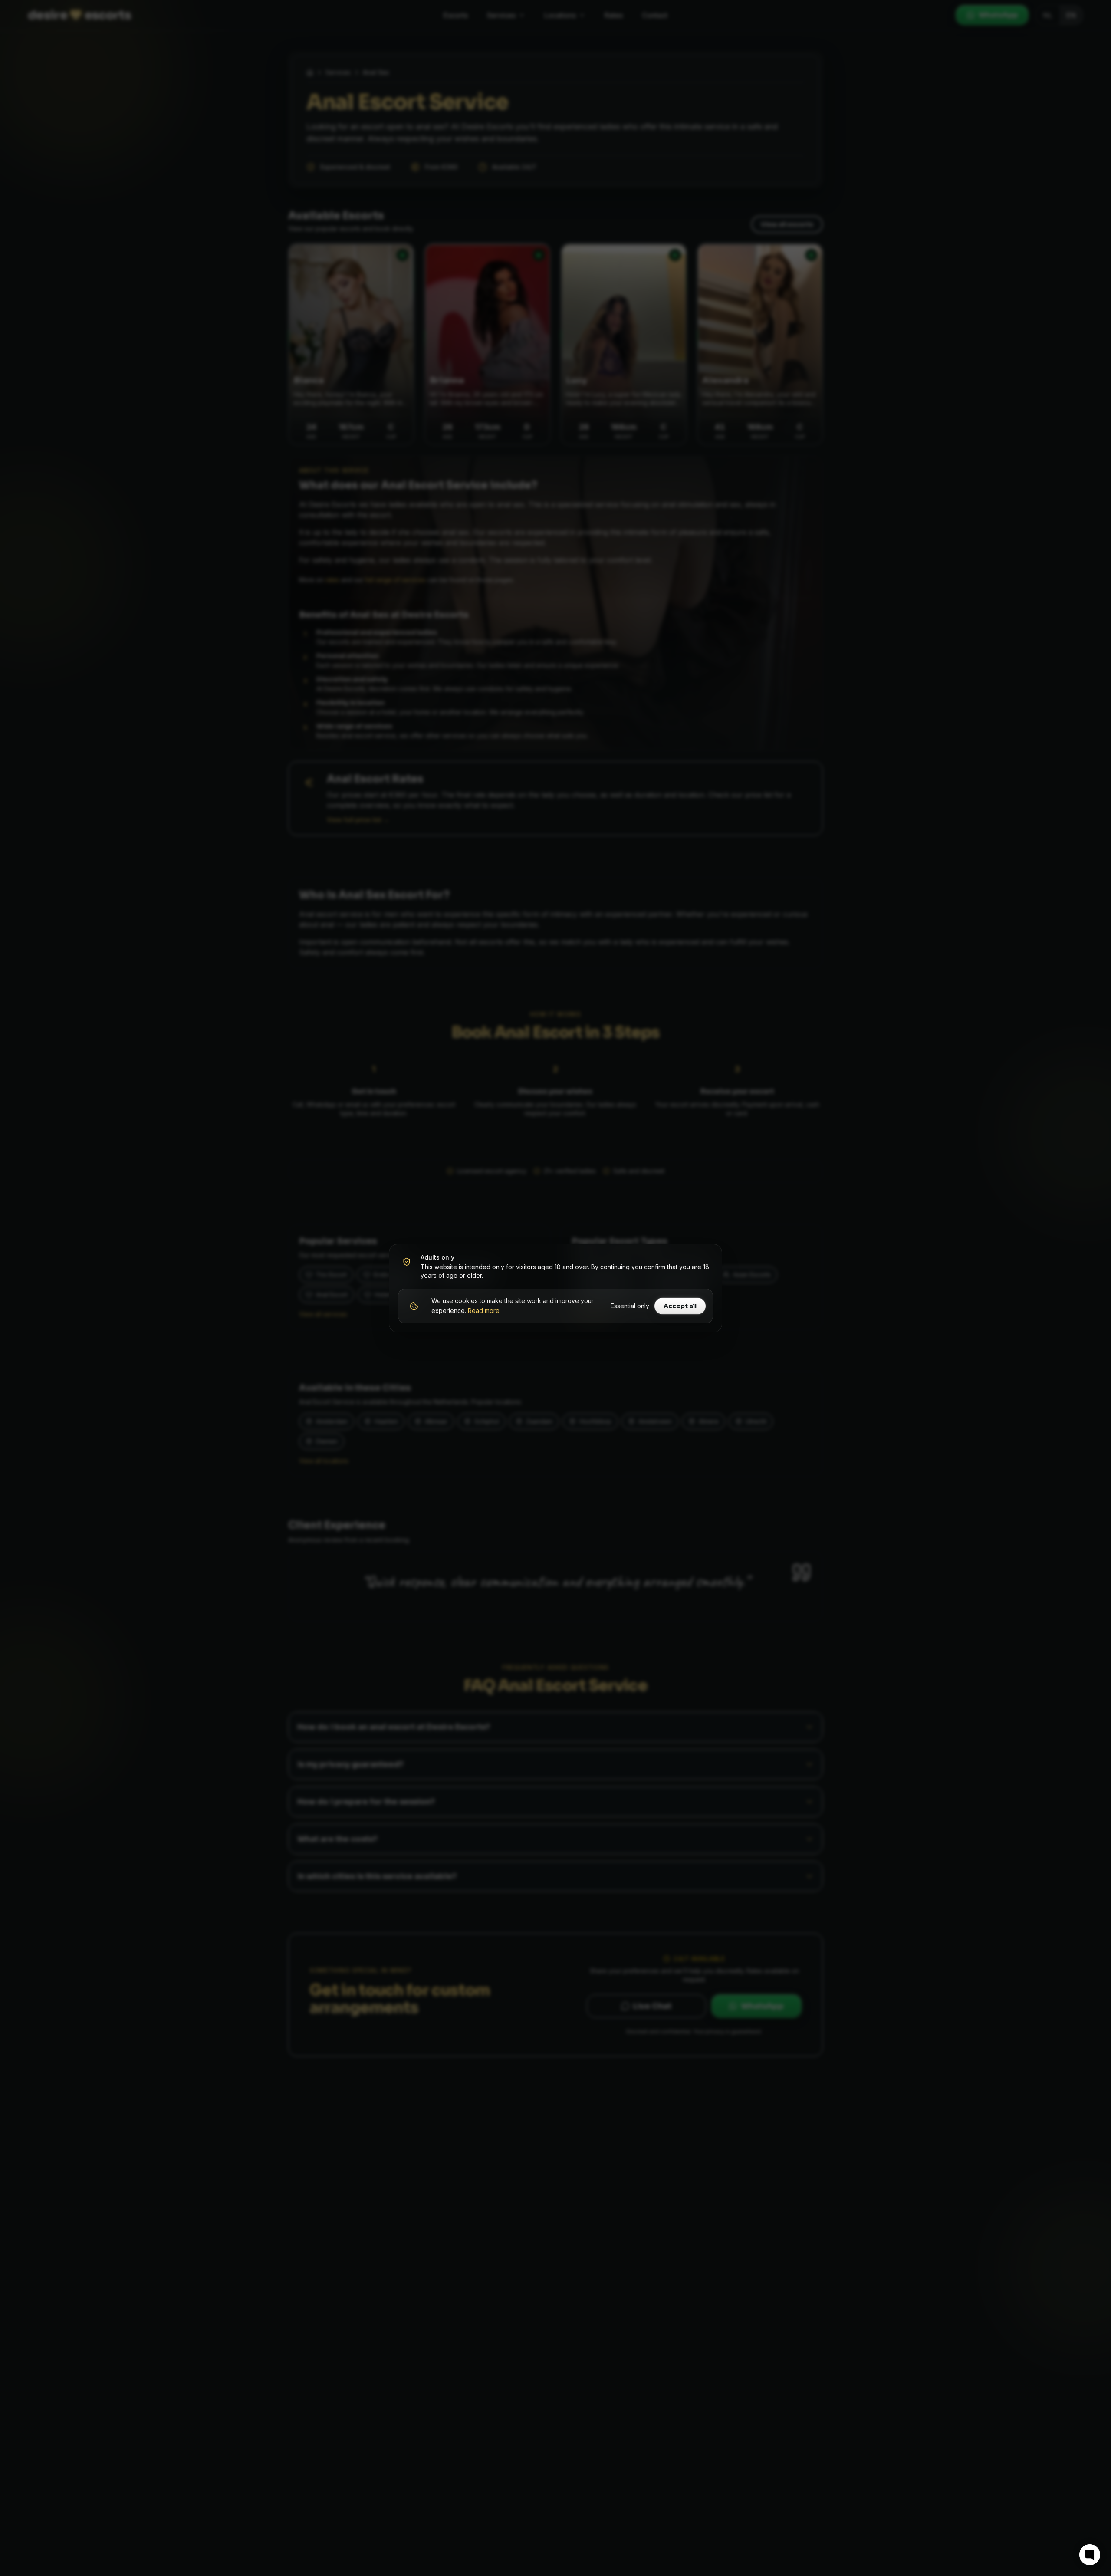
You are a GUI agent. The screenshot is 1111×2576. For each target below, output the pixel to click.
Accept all (680, 1306)
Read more (484, 1311)
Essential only (630, 1306)
